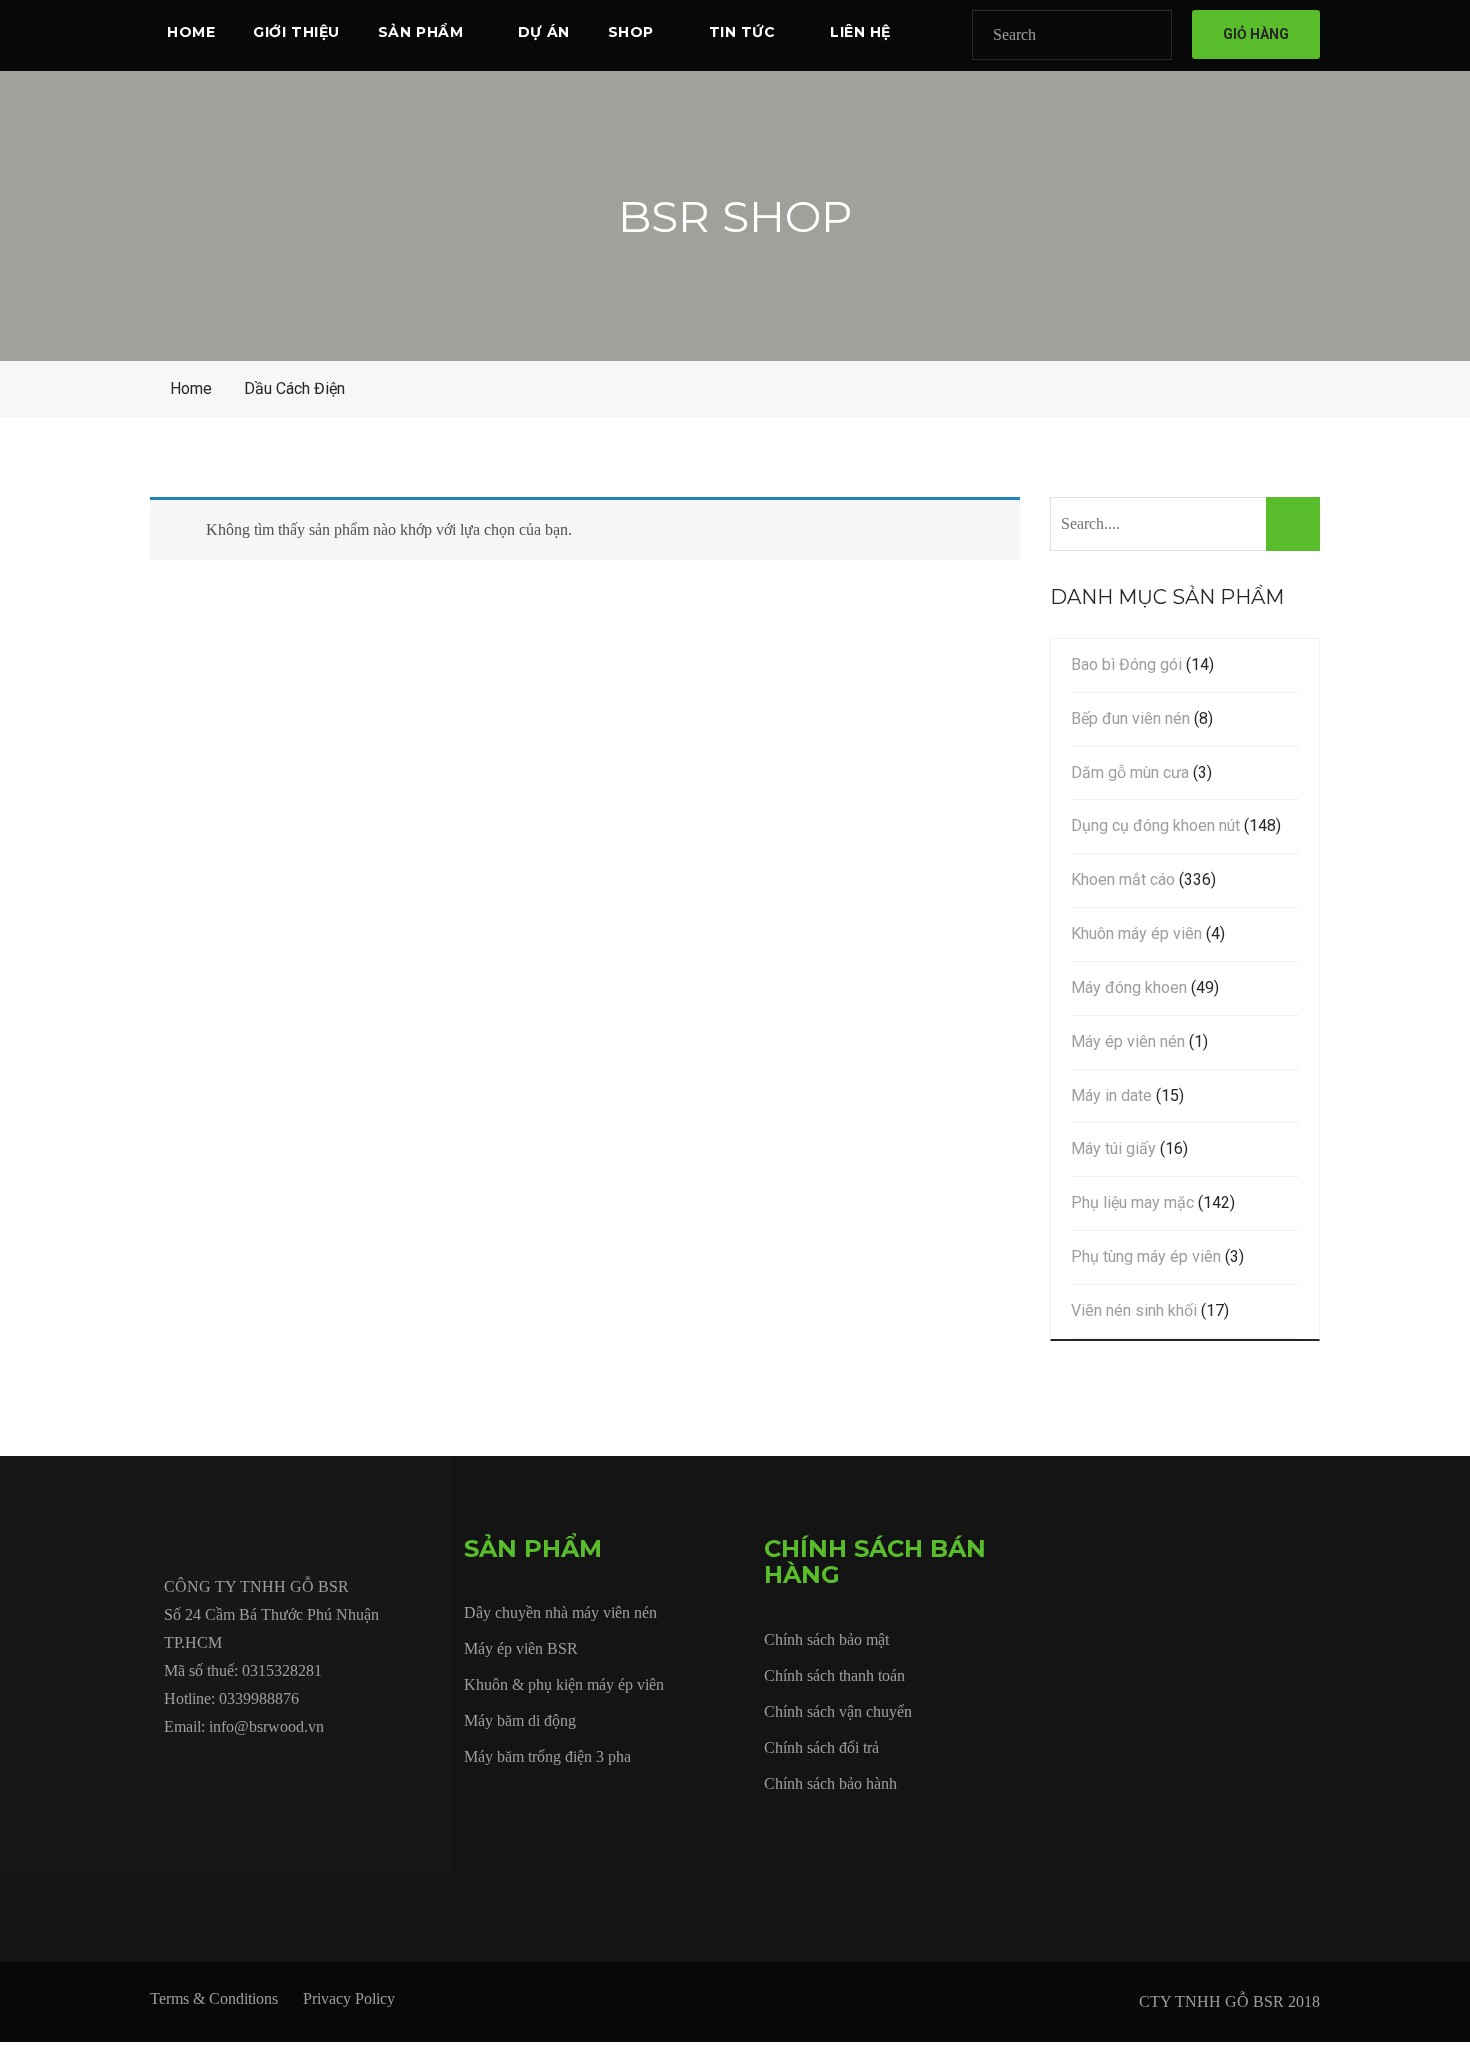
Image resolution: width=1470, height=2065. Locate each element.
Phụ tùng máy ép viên (1146, 1256)
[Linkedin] (308, 1772)
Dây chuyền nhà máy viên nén (560, 1612)
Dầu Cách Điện (294, 388)
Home (191, 32)
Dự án (544, 32)
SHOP (631, 32)
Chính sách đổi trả (821, 1747)
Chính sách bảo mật (826, 1639)
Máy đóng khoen (1129, 987)
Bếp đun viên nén (1130, 718)
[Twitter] (216, 1772)
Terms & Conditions (214, 1998)
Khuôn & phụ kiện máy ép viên (564, 1684)
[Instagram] (354, 1772)
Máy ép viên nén (1128, 1041)
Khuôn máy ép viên (1136, 933)
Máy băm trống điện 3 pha (547, 1756)
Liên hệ (860, 32)
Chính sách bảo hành (830, 1783)
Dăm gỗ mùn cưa (1130, 772)
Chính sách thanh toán (834, 1675)
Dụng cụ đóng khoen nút (1155, 825)
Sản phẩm (420, 32)
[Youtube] (262, 1772)
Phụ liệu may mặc (1132, 1202)
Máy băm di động (520, 1720)
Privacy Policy (349, 1998)
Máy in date (1111, 1095)
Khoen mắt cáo (1123, 879)
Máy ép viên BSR (521, 1648)
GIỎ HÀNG (1256, 34)
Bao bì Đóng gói (1126, 664)
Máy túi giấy (1113, 1148)
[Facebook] (170, 1772)
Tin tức (742, 32)
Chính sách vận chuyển (838, 1711)
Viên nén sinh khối (1134, 1310)
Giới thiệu (296, 32)
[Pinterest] (400, 1772)
